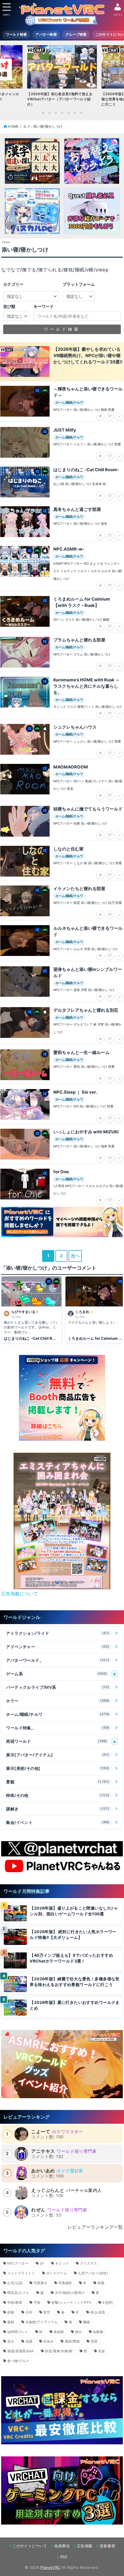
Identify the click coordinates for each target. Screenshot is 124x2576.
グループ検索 (76, 34)
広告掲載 (85, 2546)
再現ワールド (57, 1741)
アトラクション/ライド (58, 1633)
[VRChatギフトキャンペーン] (62, 1398)
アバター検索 (46, 34)
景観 (58, 1782)
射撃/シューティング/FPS (71, 2302)
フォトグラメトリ (21, 2273)
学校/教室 (15, 2302)
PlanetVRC (50, 2567)
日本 (29, 2312)
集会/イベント (58, 1822)
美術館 (59, 2332)
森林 (11, 2322)
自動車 (98, 2332)
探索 (11, 2312)
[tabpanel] (62, 77)
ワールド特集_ (58, 1728)
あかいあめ (43, 2171)
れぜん (38, 2210)
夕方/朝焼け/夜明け (70, 2293)
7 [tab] (81, 113)
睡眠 (87, 2322)
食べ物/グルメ (18, 2361)
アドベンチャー (58, 1647)
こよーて (41, 2132)
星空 (47, 2312)
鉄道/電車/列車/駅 (59, 2351)
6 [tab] (75, 113)
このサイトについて (30, 2546)
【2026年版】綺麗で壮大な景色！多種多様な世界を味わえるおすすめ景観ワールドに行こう (75, 1982)
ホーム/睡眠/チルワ (58, 1714)
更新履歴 (107, 2546)
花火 (11, 2341)
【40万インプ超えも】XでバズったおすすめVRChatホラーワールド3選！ (71, 1958)
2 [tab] (49, 113)
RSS (64, 2557)
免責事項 (62, 2546)
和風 (101, 2283)
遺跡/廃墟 (72, 2341)
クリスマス (89, 2263)
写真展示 (40, 2283)
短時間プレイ (18, 2332)
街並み (48, 2341)
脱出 (78, 2332)
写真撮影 (65, 2283)
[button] (53, 1583)
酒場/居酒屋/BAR (20, 2351)
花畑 (29, 2341)
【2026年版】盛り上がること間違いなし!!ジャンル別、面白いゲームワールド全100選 (74, 1911)
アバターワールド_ (58, 1660)
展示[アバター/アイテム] (58, 1755)
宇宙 (37, 2302)
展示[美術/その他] (58, 1768)
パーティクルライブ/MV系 (58, 1687)
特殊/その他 (58, 1795)
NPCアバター (18, 2263)
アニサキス (43, 2151)
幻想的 (108, 2302)
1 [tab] (43, 113)
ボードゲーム (57, 2273)
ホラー (58, 1701)
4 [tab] (62, 113)
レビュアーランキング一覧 (95, 2227)
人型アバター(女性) (93, 2273)
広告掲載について (20, 1594)
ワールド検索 (16, 34)
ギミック (62, 2263)
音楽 (102, 2351)
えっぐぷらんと (48, 2190)
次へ (75, 1256)
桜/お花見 (98, 2312)
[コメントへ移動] (31, 1310)
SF (42, 2263)
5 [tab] (68, 113)
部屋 (94, 2341)
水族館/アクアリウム (42, 2322)
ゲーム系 (57, 1674)
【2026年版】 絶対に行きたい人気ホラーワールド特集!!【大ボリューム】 (73, 1935)
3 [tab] (56, 113)
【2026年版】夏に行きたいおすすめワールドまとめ (75, 2005)
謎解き (58, 1809)
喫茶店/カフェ (18, 2293)
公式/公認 (15, 2283)
